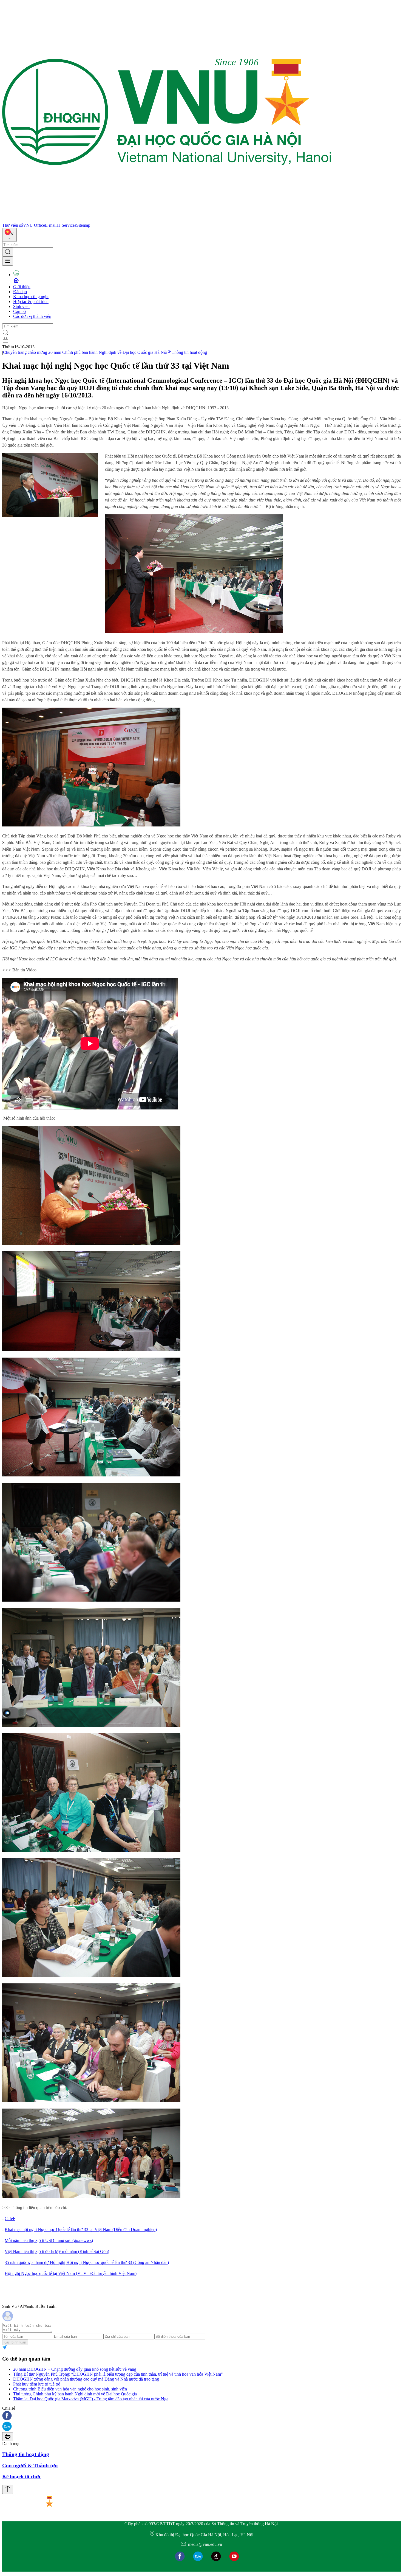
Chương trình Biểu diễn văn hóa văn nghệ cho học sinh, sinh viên (70, 2389)
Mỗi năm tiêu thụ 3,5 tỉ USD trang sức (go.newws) (49, 2240)
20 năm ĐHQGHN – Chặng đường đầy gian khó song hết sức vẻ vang (75, 2369)
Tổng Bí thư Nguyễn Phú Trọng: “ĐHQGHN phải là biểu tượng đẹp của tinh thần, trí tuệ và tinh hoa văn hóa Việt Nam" (118, 2374)
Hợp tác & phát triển (31, 302)
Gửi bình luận (15, 2342)
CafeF (10, 2218)
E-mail (51, 225)
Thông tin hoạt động (189, 352)
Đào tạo (20, 292)
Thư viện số (13, 225)
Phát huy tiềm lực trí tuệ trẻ (37, 2384)
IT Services (66, 225)
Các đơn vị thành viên (32, 316)
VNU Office (34, 225)
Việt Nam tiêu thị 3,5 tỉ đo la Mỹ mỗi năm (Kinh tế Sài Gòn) (57, 2251)
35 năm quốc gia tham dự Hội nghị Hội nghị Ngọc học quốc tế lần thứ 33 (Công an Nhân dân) (87, 2262)
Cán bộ (19, 311)
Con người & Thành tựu (30, 2466)
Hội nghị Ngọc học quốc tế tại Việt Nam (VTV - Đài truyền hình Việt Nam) (71, 2273)
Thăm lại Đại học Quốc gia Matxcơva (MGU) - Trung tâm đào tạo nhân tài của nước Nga (91, 2399)
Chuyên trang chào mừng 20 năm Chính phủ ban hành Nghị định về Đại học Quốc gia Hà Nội (85, 352)
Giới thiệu (22, 287)
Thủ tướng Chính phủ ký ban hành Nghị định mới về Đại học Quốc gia (75, 2394)
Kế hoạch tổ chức (22, 2477)
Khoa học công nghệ (31, 297)
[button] (201, 2416)
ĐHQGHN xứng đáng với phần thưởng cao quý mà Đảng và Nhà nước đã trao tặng (86, 2379)
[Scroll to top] (8, 2489)
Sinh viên (21, 306)
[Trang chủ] (167, 220)
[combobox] (9, 235)
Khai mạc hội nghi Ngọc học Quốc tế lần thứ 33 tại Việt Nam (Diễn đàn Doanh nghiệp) (81, 2229)
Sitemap (83, 225)
